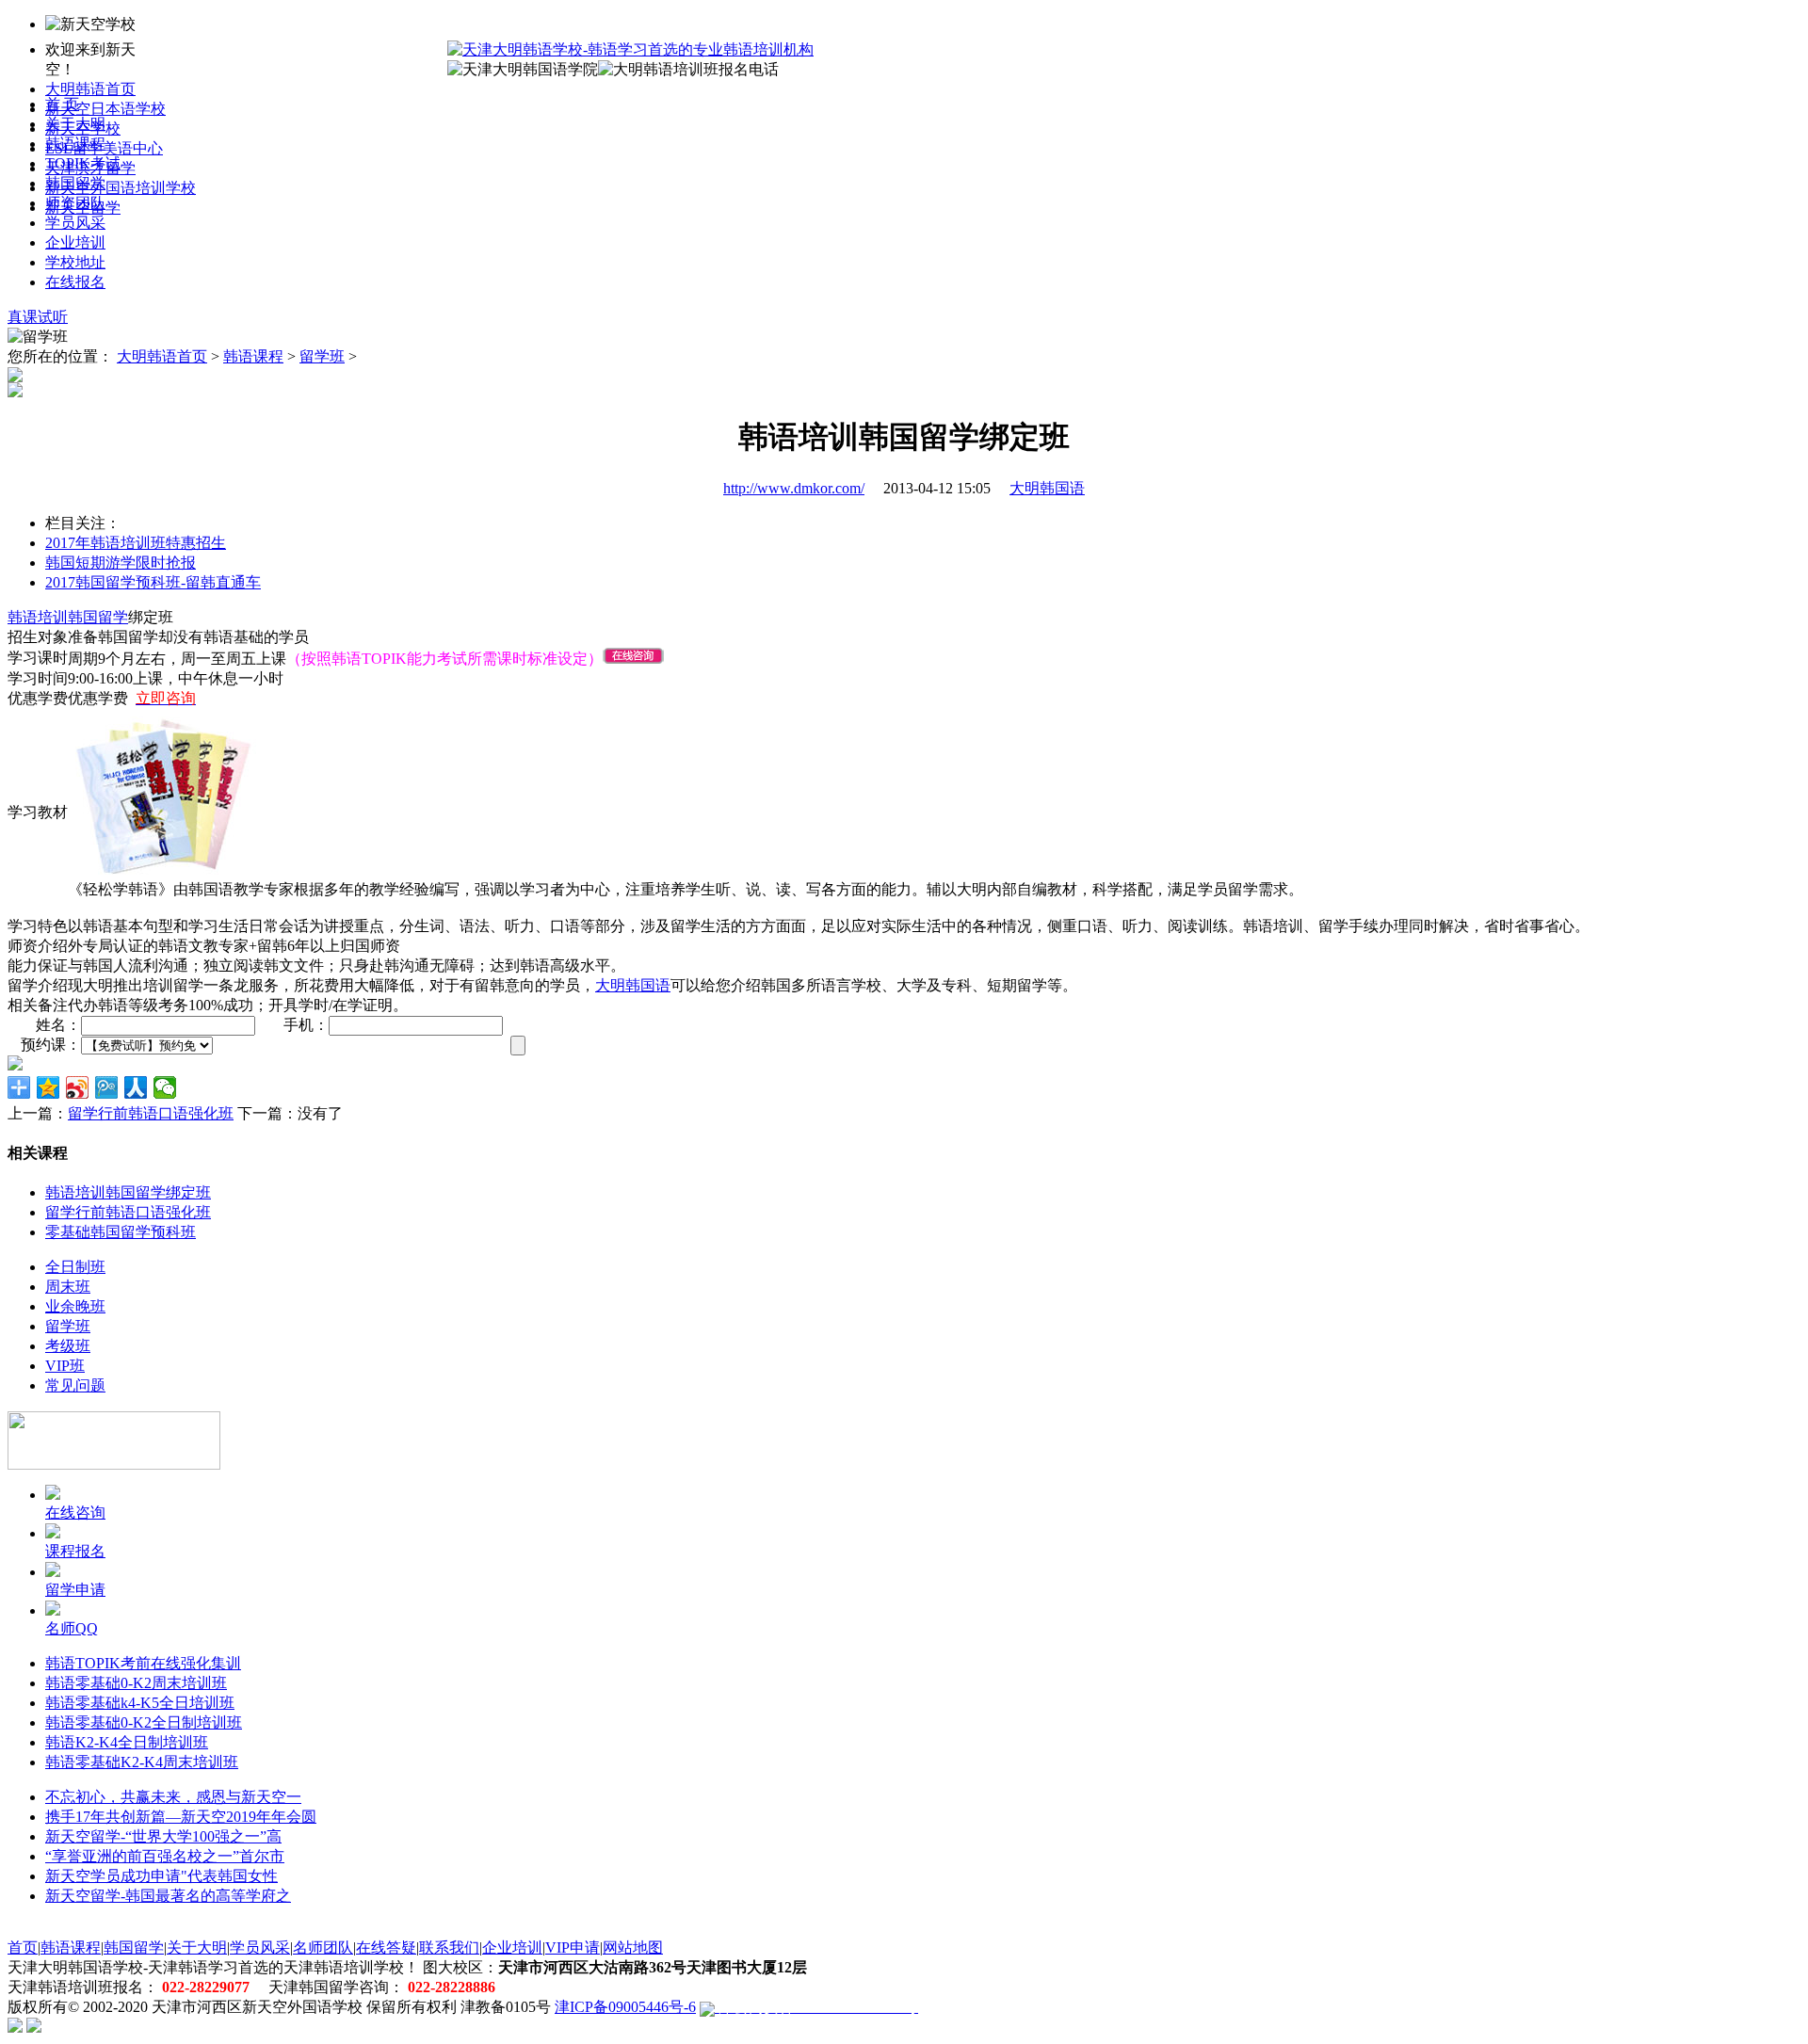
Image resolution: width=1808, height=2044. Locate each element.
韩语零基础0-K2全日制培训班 (144, 1722)
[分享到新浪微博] (78, 1087)
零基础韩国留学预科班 (121, 1232)
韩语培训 (38, 617)
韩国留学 (75, 183)
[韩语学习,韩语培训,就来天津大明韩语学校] (630, 49)
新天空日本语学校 (105, 109)
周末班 (68, 1287)
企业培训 (75, 242)
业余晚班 (75, 1306)
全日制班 (75, 1267)
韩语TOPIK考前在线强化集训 (143, 1663)
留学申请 (75, 1590)
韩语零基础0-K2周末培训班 (136, 1683)
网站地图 (633, 1947)
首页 (23, 1947)
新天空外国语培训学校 (121, 188)
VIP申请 (573, 1947)
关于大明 (75, 124)
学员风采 (75, 223)
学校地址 (75, 262)
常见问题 (75, 1385)
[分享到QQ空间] (48, 1087)
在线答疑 (386, 1947)
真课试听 (38, 317)
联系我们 (449, 1947)
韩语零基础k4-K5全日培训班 (140, 1703)
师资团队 (75, 203)
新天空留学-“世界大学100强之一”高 (163, 1836)
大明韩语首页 (90, 89)
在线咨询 (75, 1513)
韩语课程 (75, 144)
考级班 (68, 1346)
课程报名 (75, 1551)
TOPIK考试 (83, 163)
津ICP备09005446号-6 (625, 2007)
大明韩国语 (1047, 488)
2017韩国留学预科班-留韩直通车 (153, 582)
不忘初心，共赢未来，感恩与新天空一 (173, 1797)
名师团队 (323, 1947)
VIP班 (65, 1366)
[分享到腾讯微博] (107, 1087)
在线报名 (75, 282)
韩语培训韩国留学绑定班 (128, 1192)
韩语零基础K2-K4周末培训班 (142, 1762)
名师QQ (72, 1628)
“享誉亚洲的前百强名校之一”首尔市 (165, 1856)
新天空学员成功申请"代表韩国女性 (161, 1876)
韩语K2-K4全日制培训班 (127, 1742)
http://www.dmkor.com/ (794, 488)
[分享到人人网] (136, 1087)
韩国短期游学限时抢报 (121, 563)
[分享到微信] (165, 1087)
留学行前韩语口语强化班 (151, 1113)
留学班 (322, 356)
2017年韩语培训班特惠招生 (136, 543)
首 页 (62, 104)
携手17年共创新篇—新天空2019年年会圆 (181, 1817)
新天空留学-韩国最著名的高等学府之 (168, 1896)
